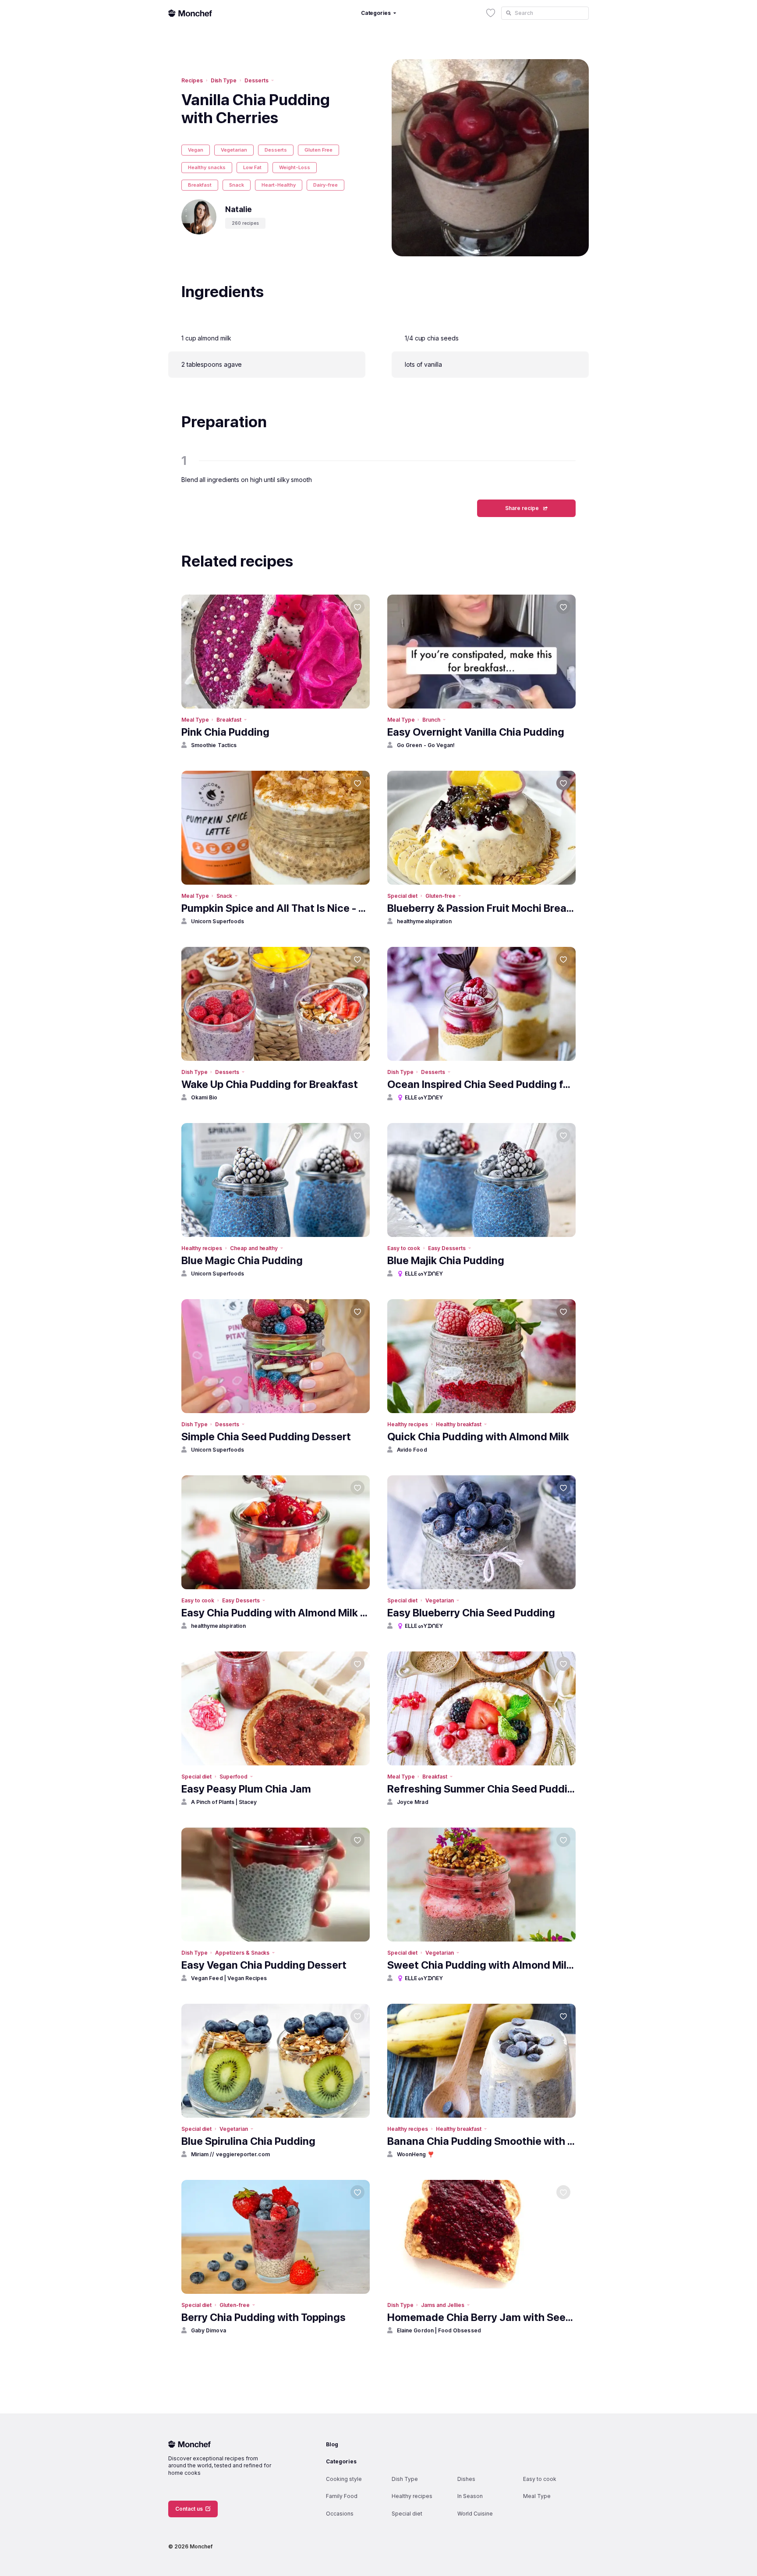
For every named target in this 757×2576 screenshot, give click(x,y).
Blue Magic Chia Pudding (242, 1260)
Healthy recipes (202, 1248)
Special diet (402, 896)
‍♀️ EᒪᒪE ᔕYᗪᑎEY (420, 1097)
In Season (470, 2496)
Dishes (466, 2479)
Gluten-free (440, 896)
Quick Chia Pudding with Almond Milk (478, 1437)
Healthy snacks (207, 167)
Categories (341, 2461)
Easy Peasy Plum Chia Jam (246, 1789)
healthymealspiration (424, 921)
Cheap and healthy (254, 1248)
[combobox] (545, 13)
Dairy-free (325, 185)
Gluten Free (318, 150)
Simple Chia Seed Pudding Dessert (266, 1437)
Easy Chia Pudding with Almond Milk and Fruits (276, 1613)
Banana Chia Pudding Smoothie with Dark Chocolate (481, 2141)
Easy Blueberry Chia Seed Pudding (471, 1613)
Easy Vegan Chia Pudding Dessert (264, 1965)
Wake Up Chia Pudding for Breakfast (270, 1084)
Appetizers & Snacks (242, 1953)
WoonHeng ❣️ (416, 2154)
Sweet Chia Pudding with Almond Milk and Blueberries (481, 1965)
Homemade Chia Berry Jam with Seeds (481, 2317)
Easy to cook (404, 1248)
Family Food (342, 2496)
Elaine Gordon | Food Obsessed (439, 2330)
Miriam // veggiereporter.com (230, 2154)
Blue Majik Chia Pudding (446, 1260)
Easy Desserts (447, 1248)
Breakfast (200, 185)
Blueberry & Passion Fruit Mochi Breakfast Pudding (481, 908)
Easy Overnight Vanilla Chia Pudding (476, 732)
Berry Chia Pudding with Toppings (264, 2317)
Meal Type (195, 720)
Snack (237, 185)
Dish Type (224, 80)
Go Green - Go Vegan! (426, 745)
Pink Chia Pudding (225, 732)
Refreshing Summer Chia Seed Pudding (481, 1789)
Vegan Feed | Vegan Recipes (229, 1978)
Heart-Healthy (279, 185)
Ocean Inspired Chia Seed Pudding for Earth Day (481, 1084)
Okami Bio (204, 1097)
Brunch (431, 720)
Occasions (340, 2514)
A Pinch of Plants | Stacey (224, 1802)
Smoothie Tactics (214, 745)
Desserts (256, 80)
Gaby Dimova (209, 2330)
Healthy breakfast (459, 1424)
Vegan (196, 150)
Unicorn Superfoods (218, 921)
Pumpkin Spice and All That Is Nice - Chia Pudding (276, 908)
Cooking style (344, 2479)
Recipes (192, 80)
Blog (332, 2444)
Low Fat (252, 167)
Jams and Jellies (442, 2305)
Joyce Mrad (413, 1802)
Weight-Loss (295, 167)
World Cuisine (475, 2514)
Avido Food (412, 1450)
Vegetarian (234, 150)
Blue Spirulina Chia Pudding (248, 2141)
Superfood (233, 1777)
